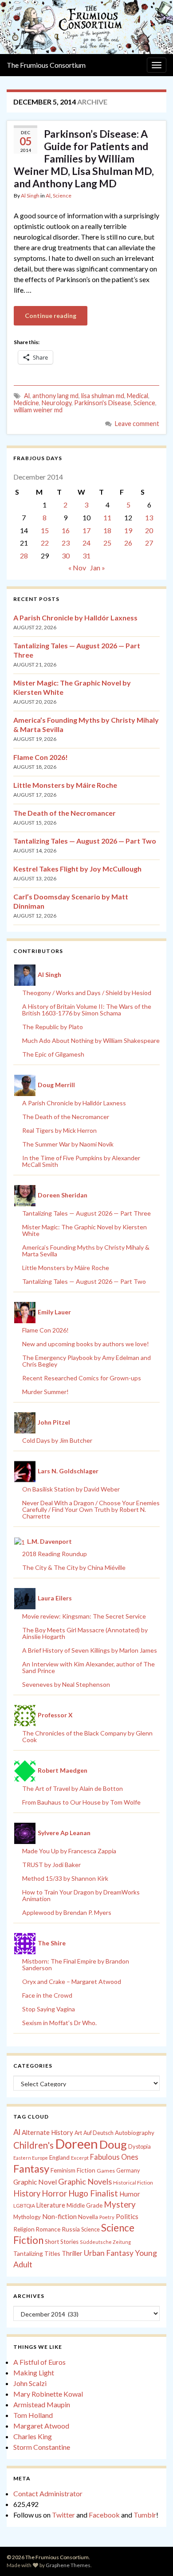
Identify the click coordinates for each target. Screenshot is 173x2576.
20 (149, 530)
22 (45, 543)
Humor (130, 2194)
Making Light (34, 2373)
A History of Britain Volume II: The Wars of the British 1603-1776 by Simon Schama (87, 1010)
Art (78, 2133)
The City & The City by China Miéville (74, 1567)
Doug (113, 2144)
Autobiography (135, 2133)
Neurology (57, 403)
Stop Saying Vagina (49, 2009)
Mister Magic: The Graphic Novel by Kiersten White (85, 1230)
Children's (33, 2145)
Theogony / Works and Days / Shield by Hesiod (87, 993)
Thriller (72, 2253)
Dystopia (140, 2146)
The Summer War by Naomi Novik (68, 1144)
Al (48, 196)
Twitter (63, 2515)
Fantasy (31, 2169)
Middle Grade (85, 2205)
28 (24, 556)
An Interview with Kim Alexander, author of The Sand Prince (88, 1667)
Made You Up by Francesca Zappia (69, 1851)
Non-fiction (59, 2216)
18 (107, 530)
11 (107, 517)
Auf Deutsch (98, 2133)
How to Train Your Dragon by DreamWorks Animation (81, 1895)
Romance (48, 2229)
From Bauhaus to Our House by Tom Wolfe (81, 1802)
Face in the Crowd (47, 1995)
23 (66, 543)
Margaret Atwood (41, 2426)
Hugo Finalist (93, 2193)
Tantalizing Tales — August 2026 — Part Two (85, 841)
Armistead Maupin (42, 2404)
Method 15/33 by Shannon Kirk (65, 1878)
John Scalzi (30, 2383)
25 (107, 543)
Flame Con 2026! (41, 757)
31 (86, 556)
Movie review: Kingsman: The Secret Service (84, 1616)
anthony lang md (55, 396)
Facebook (104, 2515)
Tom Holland (33, 2415)
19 (128, 530)
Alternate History (47, 2132)
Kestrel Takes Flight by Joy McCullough (77, 869)
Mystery (120, 2204)
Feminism (63, 2170)
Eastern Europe (31, 2158)
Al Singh (30, 196)
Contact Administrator (48, 2493)
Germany (128, 2171)
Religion (24, 2229)
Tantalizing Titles (37, 2253)
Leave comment (137, 424)
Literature (51, 2205)
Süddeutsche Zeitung (105, 2242)
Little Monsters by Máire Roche (65, 785)
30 (66, 556)
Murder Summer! (45, 1392)
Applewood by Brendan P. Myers (67, 1912)
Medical (138, 396)
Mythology (27, 2217)
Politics (127, 2216)
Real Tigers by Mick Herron (59, 1130)
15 (45, 530)
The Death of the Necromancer (65, 813)
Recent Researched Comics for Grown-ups (82, 1378)
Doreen (77, 2144)
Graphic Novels (85, 2181)
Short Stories (62, 2242)
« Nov (77, 567)
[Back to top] (153, 2556)
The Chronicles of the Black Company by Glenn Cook (87, 1736)
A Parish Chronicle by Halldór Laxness (75, 618)
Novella (88, 2217)
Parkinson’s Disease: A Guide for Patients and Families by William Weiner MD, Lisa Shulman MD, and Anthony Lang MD (84, 159)
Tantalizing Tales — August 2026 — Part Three (86, 1213)
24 (86, 543)
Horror (54, 2193)
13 (149, 517)
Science (62, 196)
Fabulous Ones (114, 2157)
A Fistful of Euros (39, 2362)
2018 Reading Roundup (55, 1554)
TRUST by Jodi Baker (51, 1865)
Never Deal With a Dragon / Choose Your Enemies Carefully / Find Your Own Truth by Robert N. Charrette (91, 1509)
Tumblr (145, 2515)
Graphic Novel (35, 2182)
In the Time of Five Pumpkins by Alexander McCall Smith (81, 1161)
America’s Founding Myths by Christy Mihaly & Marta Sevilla (86, 1251)
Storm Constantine (42, 2447)
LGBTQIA (24, 2206)
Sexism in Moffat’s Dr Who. (59, 2023)
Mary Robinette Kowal (48, 2394)
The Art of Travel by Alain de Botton (73, 1788)
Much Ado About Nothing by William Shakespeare (91, 1040)
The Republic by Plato (53, 1027)
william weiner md (38, 410)
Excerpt (80, 2158)
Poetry (107, 2217)
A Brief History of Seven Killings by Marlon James (90, 1650)
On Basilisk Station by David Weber (71, 1489)
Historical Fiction (133, 2183)
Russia (71, 2229)
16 (66, 530)
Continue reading (51, 316)
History (27, 2193)
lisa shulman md (103, 396)
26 (128, 543)
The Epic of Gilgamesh (53, 1054)
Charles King (33, 2436)
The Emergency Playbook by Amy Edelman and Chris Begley (86, 1361)
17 (86, 530)
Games (106, 2171)
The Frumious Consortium (46, 65)
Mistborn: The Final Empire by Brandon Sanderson (76, 1964)
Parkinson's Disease (102, 403)
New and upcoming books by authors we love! (86, 1344)
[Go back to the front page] (86, 27)
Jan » (98, 567)
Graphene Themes (68, 2565)
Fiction (86, 2170)
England (59, 2158)
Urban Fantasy (109, 2253)
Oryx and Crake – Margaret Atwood (72, 1981)
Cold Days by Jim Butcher (57, 1440)
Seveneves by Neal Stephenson (66, 1684)
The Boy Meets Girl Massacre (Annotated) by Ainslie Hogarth (85, 1633)
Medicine (26, 403)
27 (149, 543)
